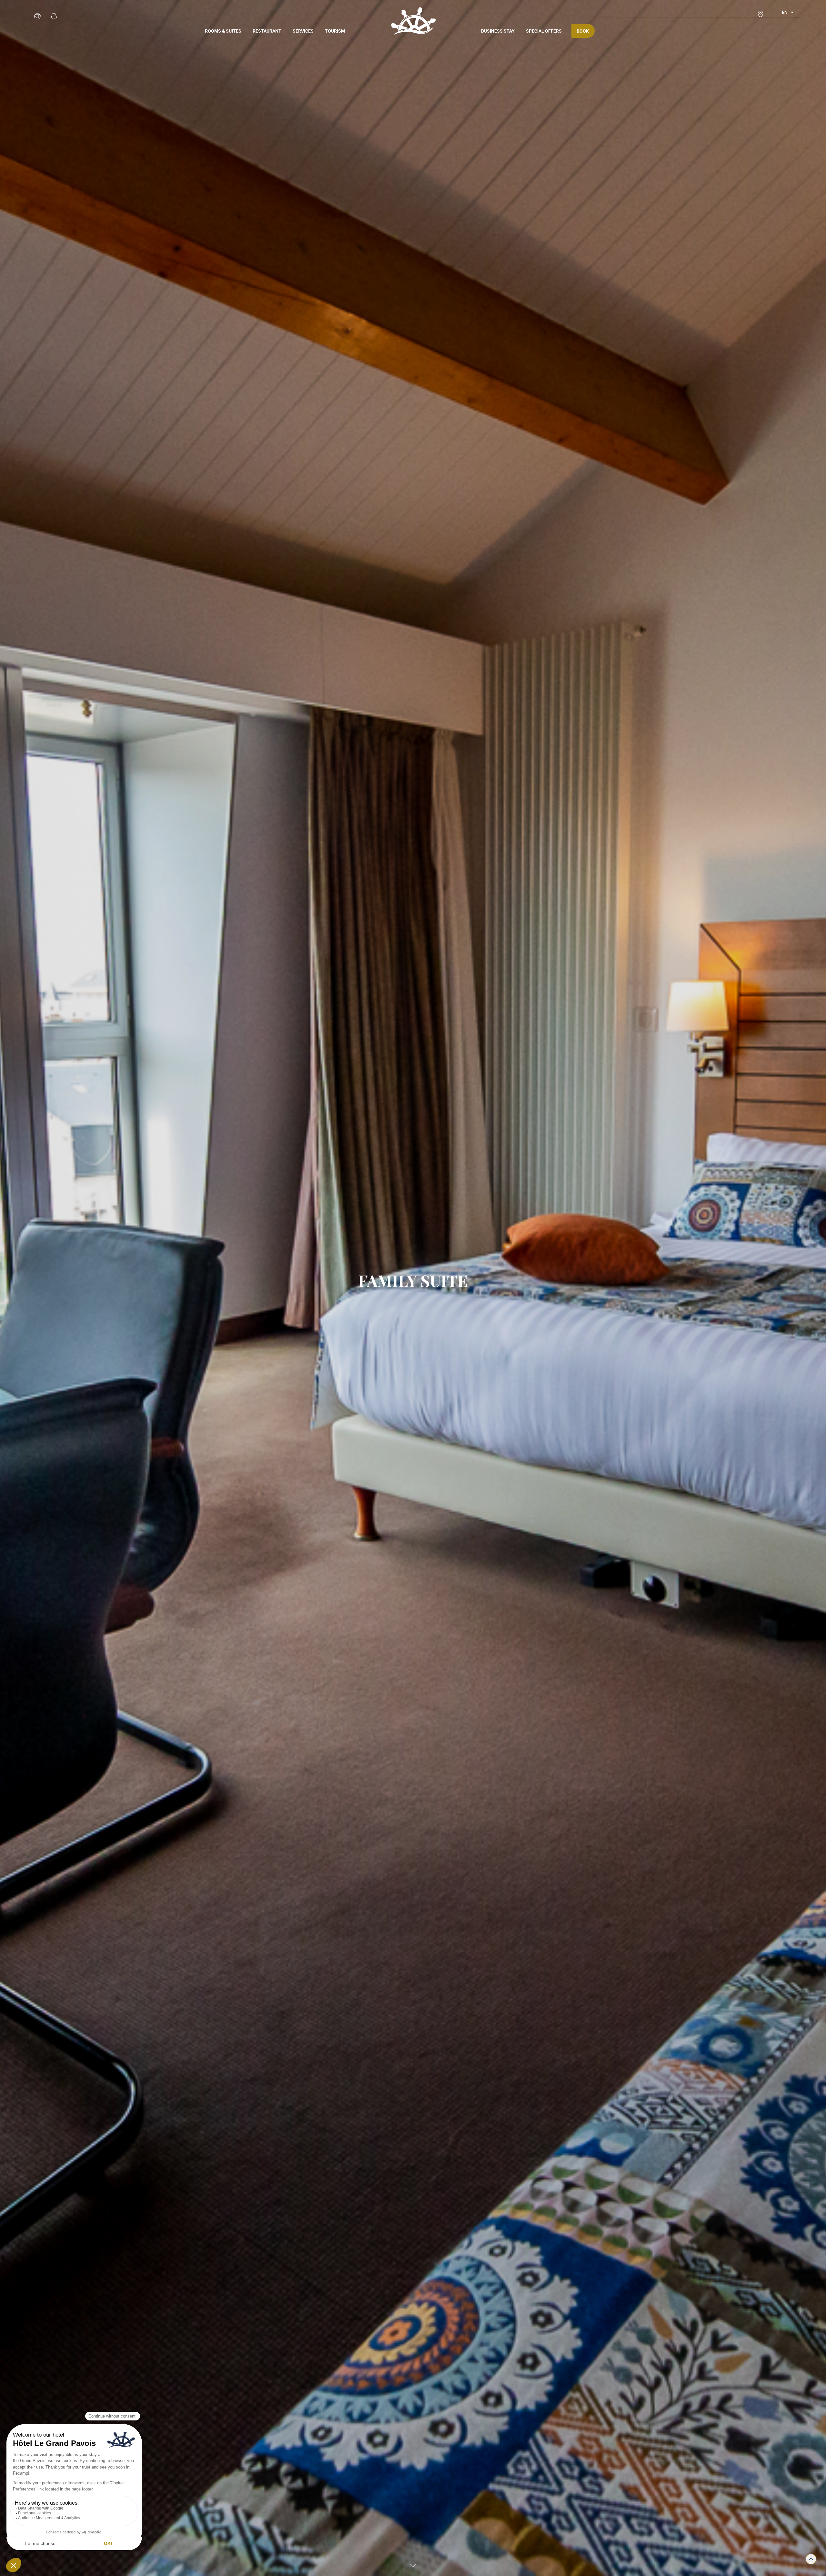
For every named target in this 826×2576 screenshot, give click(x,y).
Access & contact (761, 8)
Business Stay (498, 31)
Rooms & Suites (223, 31)
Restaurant (267, 31)
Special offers (544, 31)
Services (303, 31)
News (54, 10)
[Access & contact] (761, 14)
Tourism (335, 31)
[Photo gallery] (37, 16)
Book (583, 31)
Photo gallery (37, 10)
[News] (54, 16)
